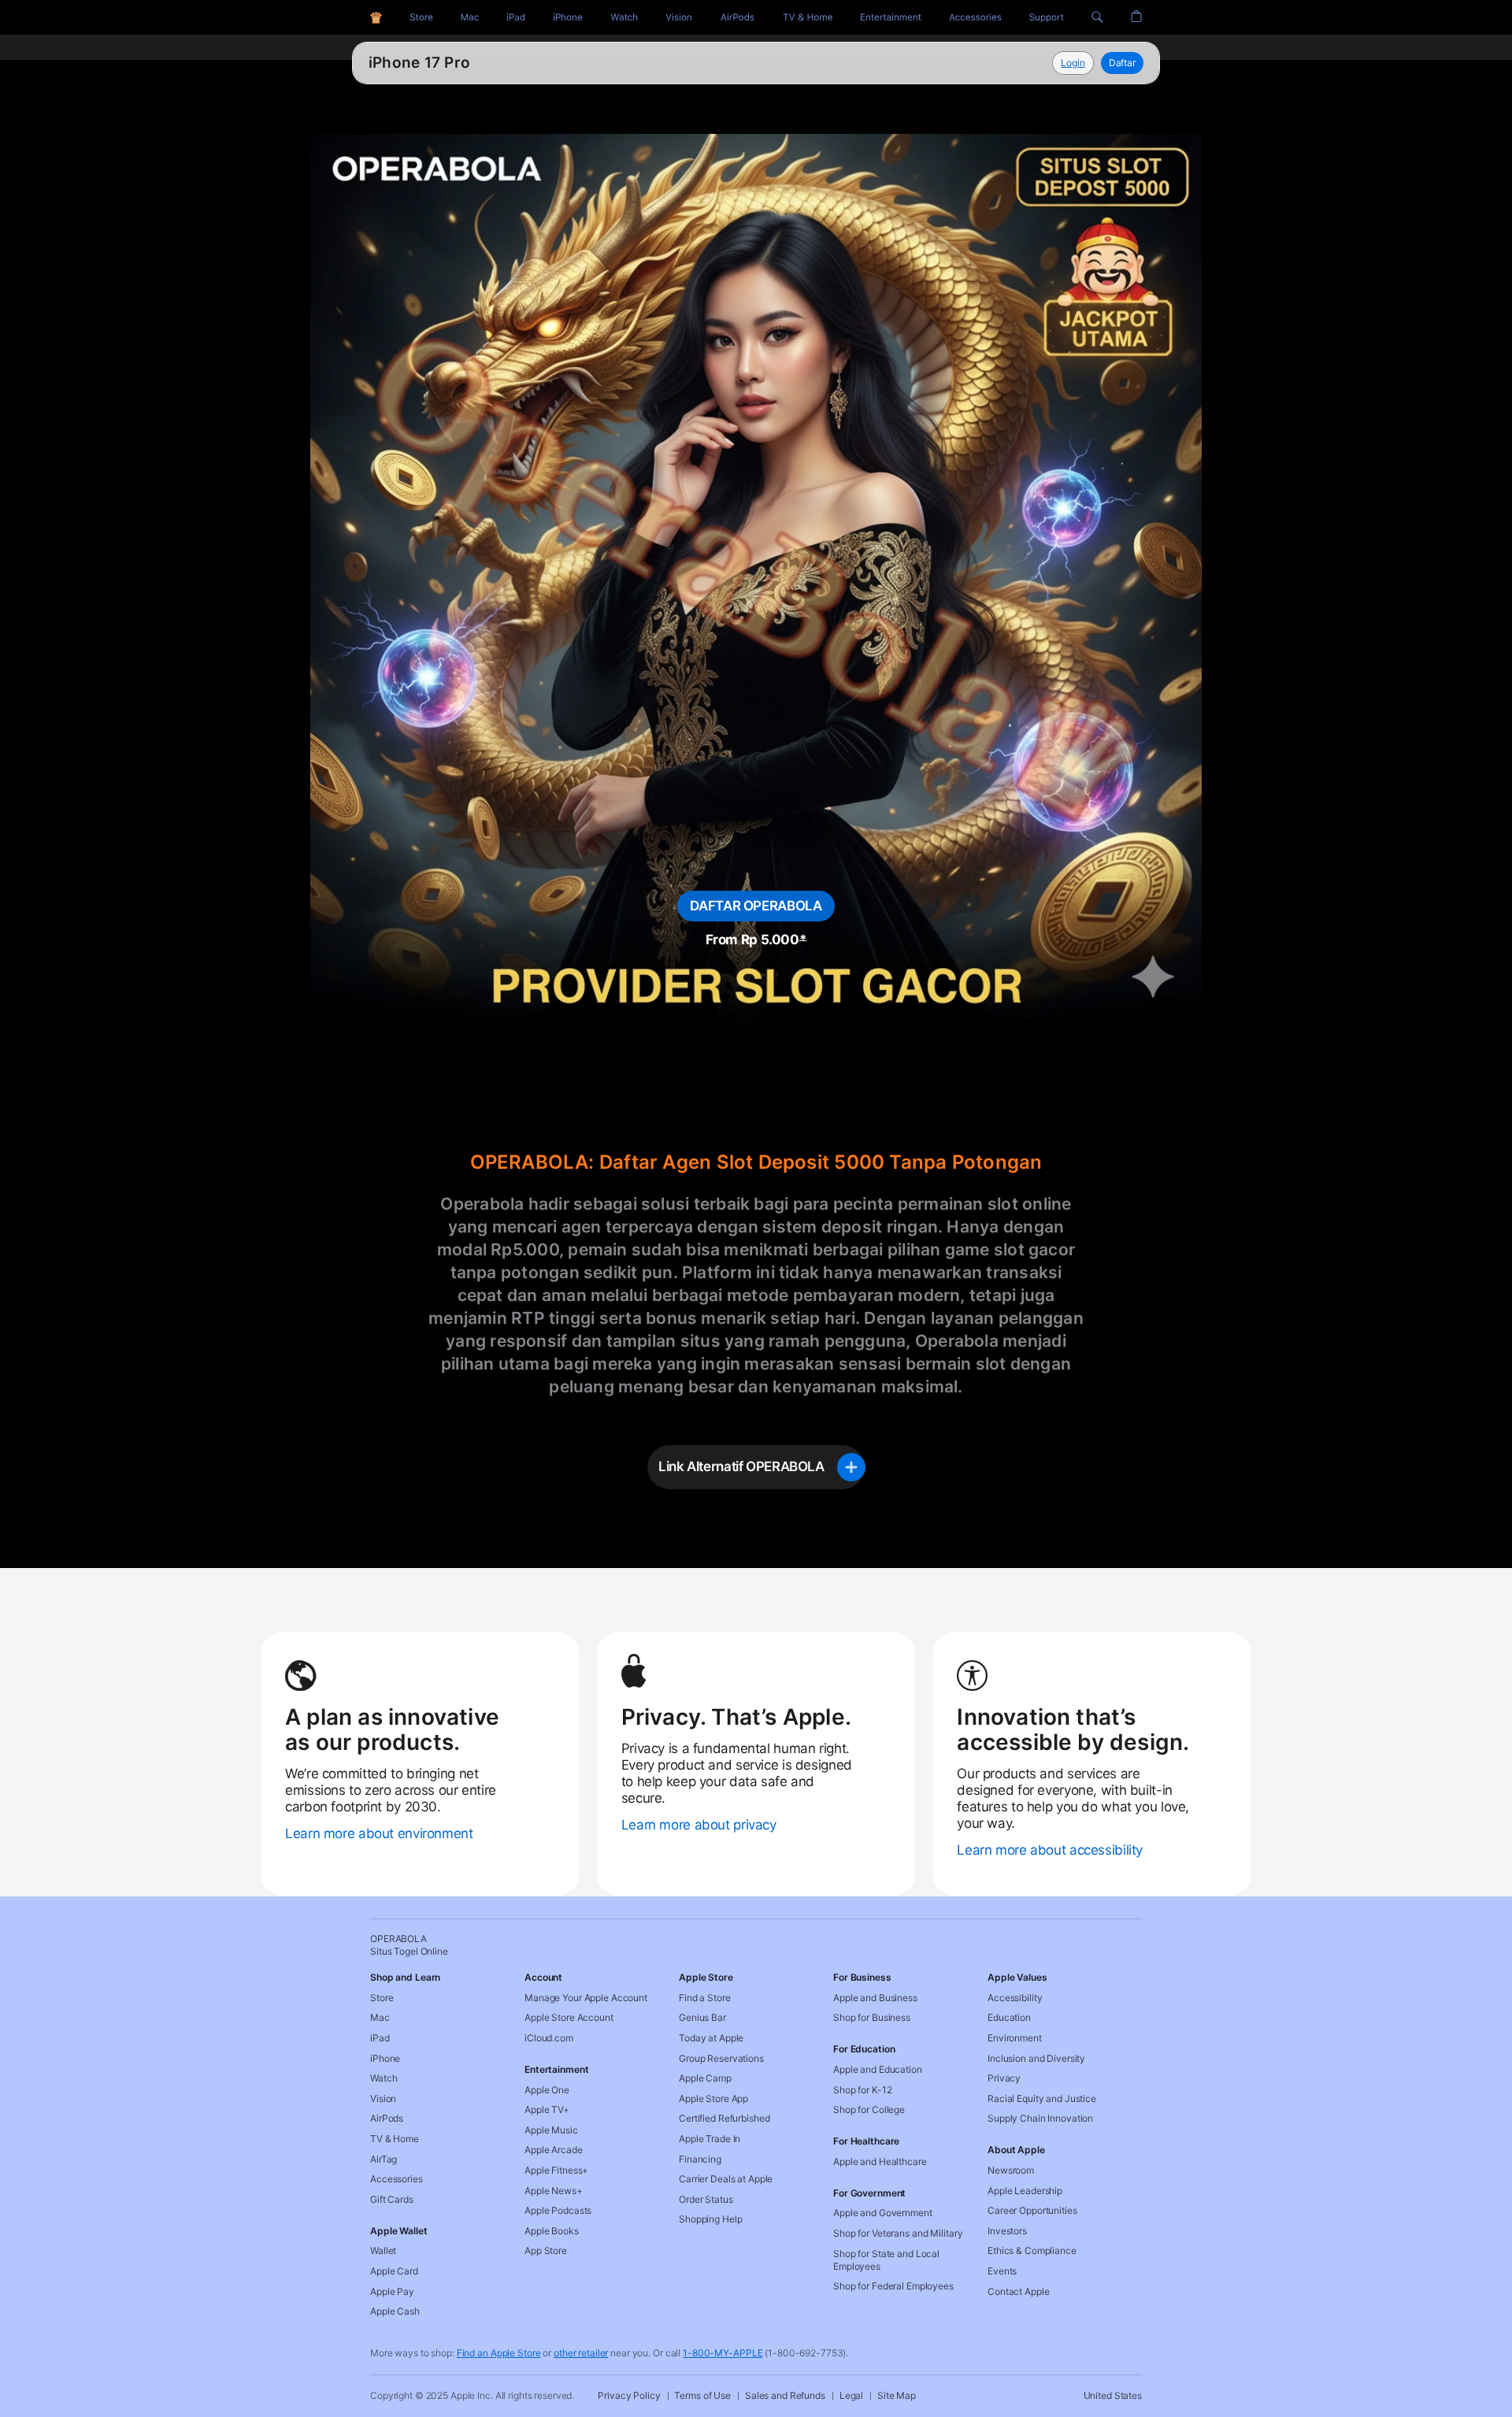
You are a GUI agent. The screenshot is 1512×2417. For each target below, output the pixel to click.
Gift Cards (392, 2199)
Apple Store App (713, 2098)
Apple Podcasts (558, 2210)
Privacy (1004, 2078)
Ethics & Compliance (1032, 2250)
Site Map (897, 2395)
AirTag (384, 2159)
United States (1113, 2395)
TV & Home (395, 2139)
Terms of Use (702, 2395)
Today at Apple (711, 2038)
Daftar (1122, 63)
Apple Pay (392, 2291)
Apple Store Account (569, 2017)
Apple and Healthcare (880, 2161)
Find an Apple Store (499, 2353)
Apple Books (552, 2231)
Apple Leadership (1025, 2191)
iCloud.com (549, 2038)
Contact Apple (1018, 2291)
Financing (700, 2159)
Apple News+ (554, 2191)
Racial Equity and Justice (1042, 2098)
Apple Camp (705, 2078)
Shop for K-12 (862, 2090)
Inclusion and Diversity (1036, 2058)
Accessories (397, 2179)
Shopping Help (710, 2219)
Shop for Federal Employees (893, 2286)
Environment (1015, 2038)
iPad (380, 2038)
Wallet (383, 2250)
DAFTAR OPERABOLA (756, 906)
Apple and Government (883, 2213)
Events (1002, 2271)
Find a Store (705, 1998)
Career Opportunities (1032, 2210)
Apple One (547, 2090)
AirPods (387, 2118)
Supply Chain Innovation (1040, 2118)
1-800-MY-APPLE (723, 2353)
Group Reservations (721, 2058)
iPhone (385, 2058)
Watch (384, 2078)
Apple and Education (878, 2069)
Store (382, 1998)
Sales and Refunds (785, 2395)
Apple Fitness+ (556, 2170)
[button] (1097, 17)
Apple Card (394, 2271)
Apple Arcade (554, 2150)
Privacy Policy (629, 2395)
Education (1009, 2017)
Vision (383, 2098)
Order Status (706, 2199)
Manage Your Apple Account (586, 1998)
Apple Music (551, 2130)
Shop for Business (872, 2017)
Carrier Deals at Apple (726, 2179)
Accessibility (1015, 1998)
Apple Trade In (710, 2139)
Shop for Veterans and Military (898, 2233)
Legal (851, 2395)
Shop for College (869, 2109)
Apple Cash (395, 2311)
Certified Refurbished (724, 2118)
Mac (380, 2017)
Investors (1007, 2231)
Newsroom (1011, 2170)
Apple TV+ (547, 2109)
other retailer (581, 2353)
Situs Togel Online (436, 63)
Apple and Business (875, 1998)
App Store (546, 2250)
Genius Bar (702, 2017)
